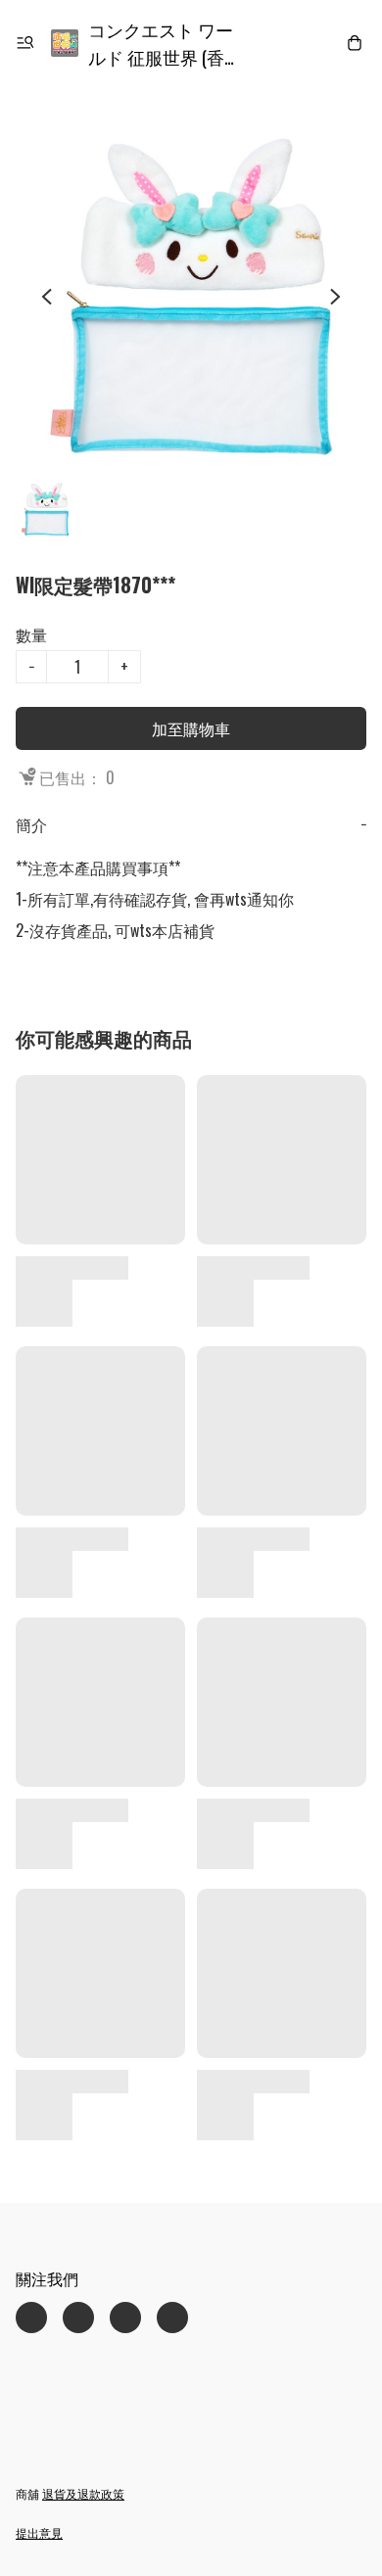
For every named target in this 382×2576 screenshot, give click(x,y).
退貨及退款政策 (83, 2493)
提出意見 (39, 2532)
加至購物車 (191, 728)
